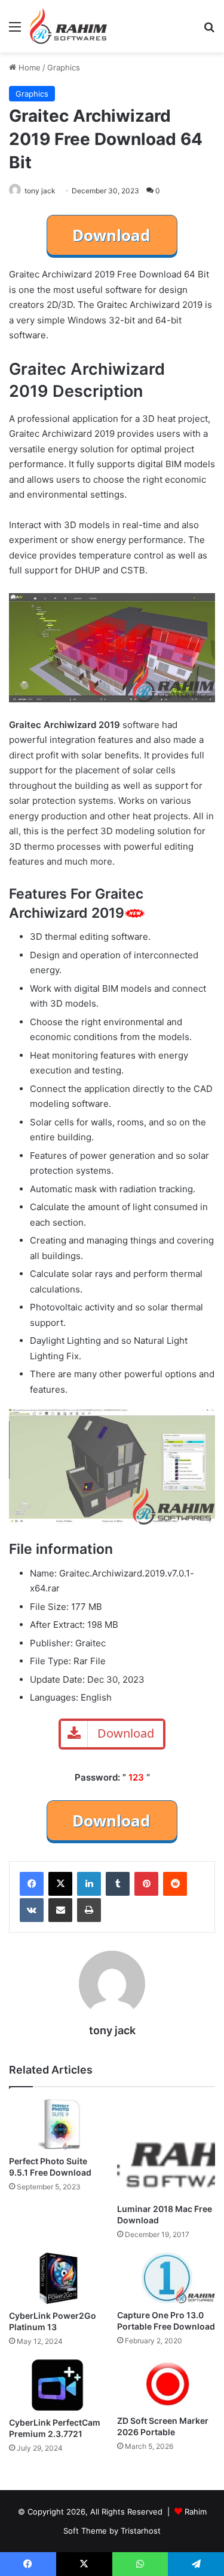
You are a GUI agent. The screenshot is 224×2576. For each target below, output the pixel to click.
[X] (60, 1884)
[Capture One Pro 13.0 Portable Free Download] (166, 2278)
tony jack (40, 191)
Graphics (64, 67)
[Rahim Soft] (69, 26)
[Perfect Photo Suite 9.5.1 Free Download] (58, 2125)
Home (28, 67)
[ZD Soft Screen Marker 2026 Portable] (166, 2384)
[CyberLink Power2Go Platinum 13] (58, 2278)
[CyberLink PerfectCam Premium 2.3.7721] (58, 2385)
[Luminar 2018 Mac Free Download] (166, 2148)
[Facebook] (32, 1884)
